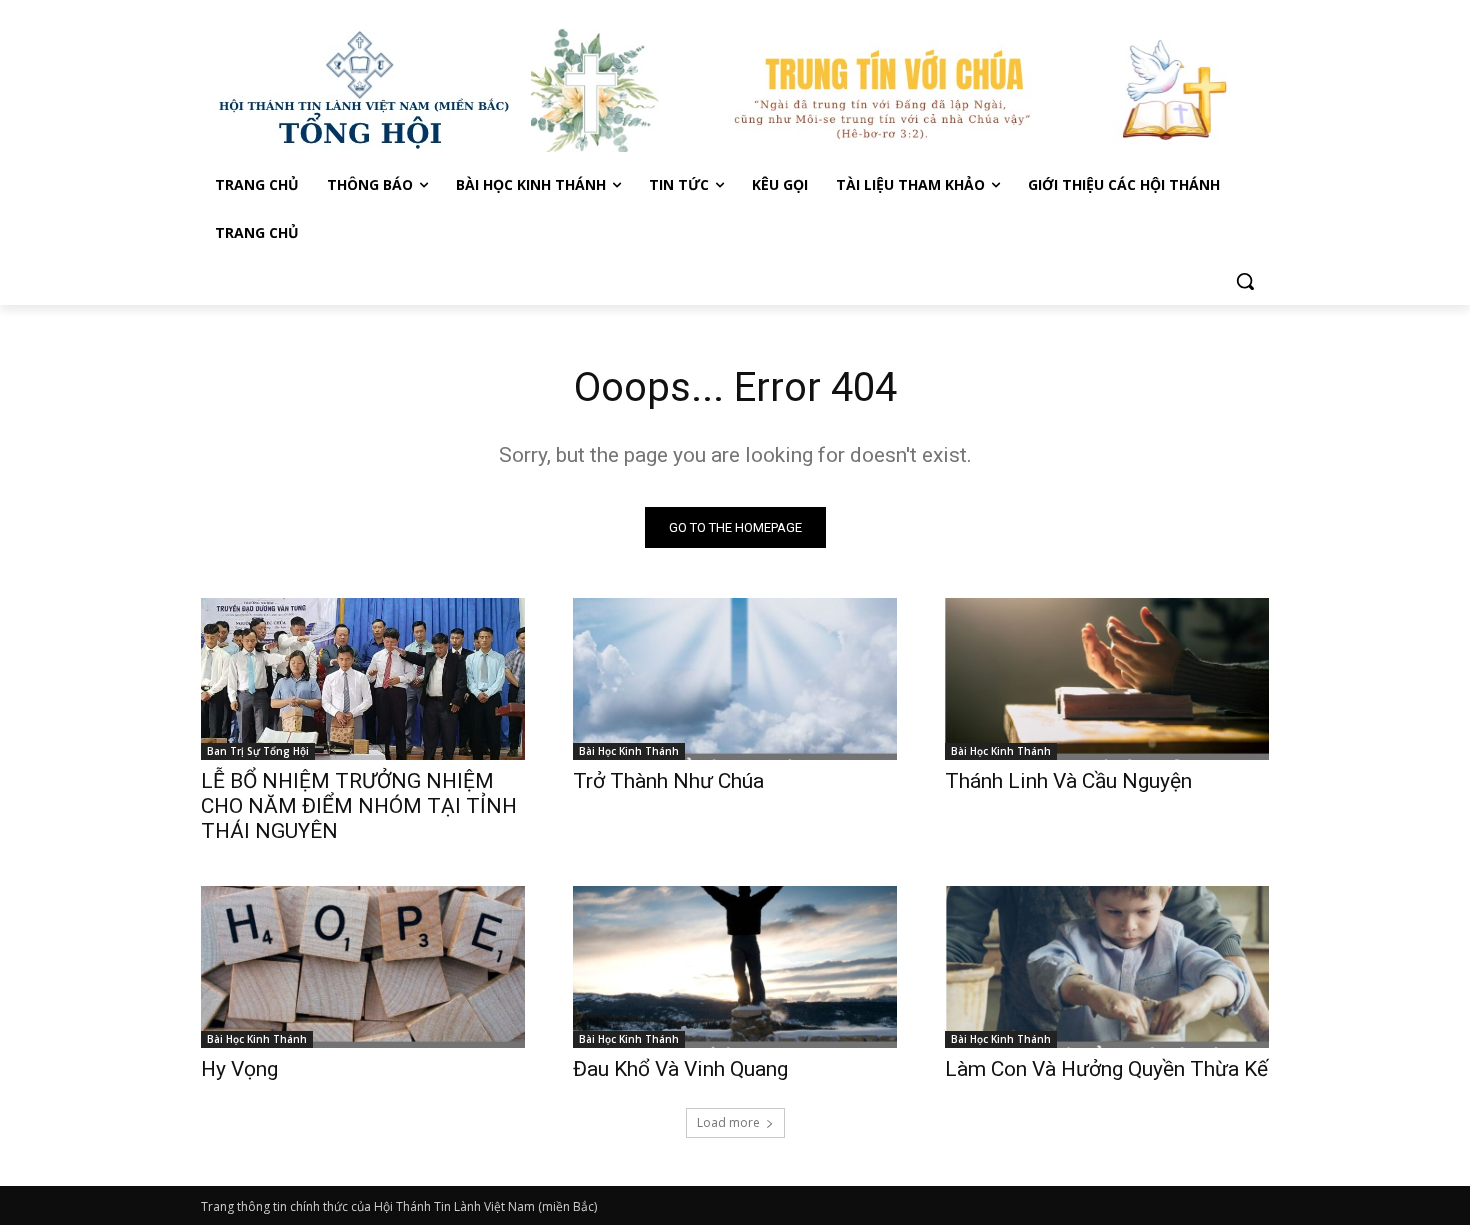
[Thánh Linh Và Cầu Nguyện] (1107, 679)
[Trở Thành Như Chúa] (735, 679)
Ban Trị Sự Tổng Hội (258, 751)
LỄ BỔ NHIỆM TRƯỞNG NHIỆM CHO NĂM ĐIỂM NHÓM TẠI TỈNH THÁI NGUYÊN (359, 806)
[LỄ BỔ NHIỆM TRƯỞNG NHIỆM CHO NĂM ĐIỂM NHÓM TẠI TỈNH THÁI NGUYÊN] (363, 679)
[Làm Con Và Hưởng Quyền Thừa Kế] (1107, 967)
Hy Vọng (242, 1069)
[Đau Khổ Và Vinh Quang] (735, 967)
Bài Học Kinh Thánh (629, 751)
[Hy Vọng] (363, 967)
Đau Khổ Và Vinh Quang (683, 1069)
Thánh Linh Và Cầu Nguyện (1068, 781)
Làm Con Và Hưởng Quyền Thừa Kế (1106, 1069)
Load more (728, 1122)
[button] (1245, 281)
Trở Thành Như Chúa (668, 781)
